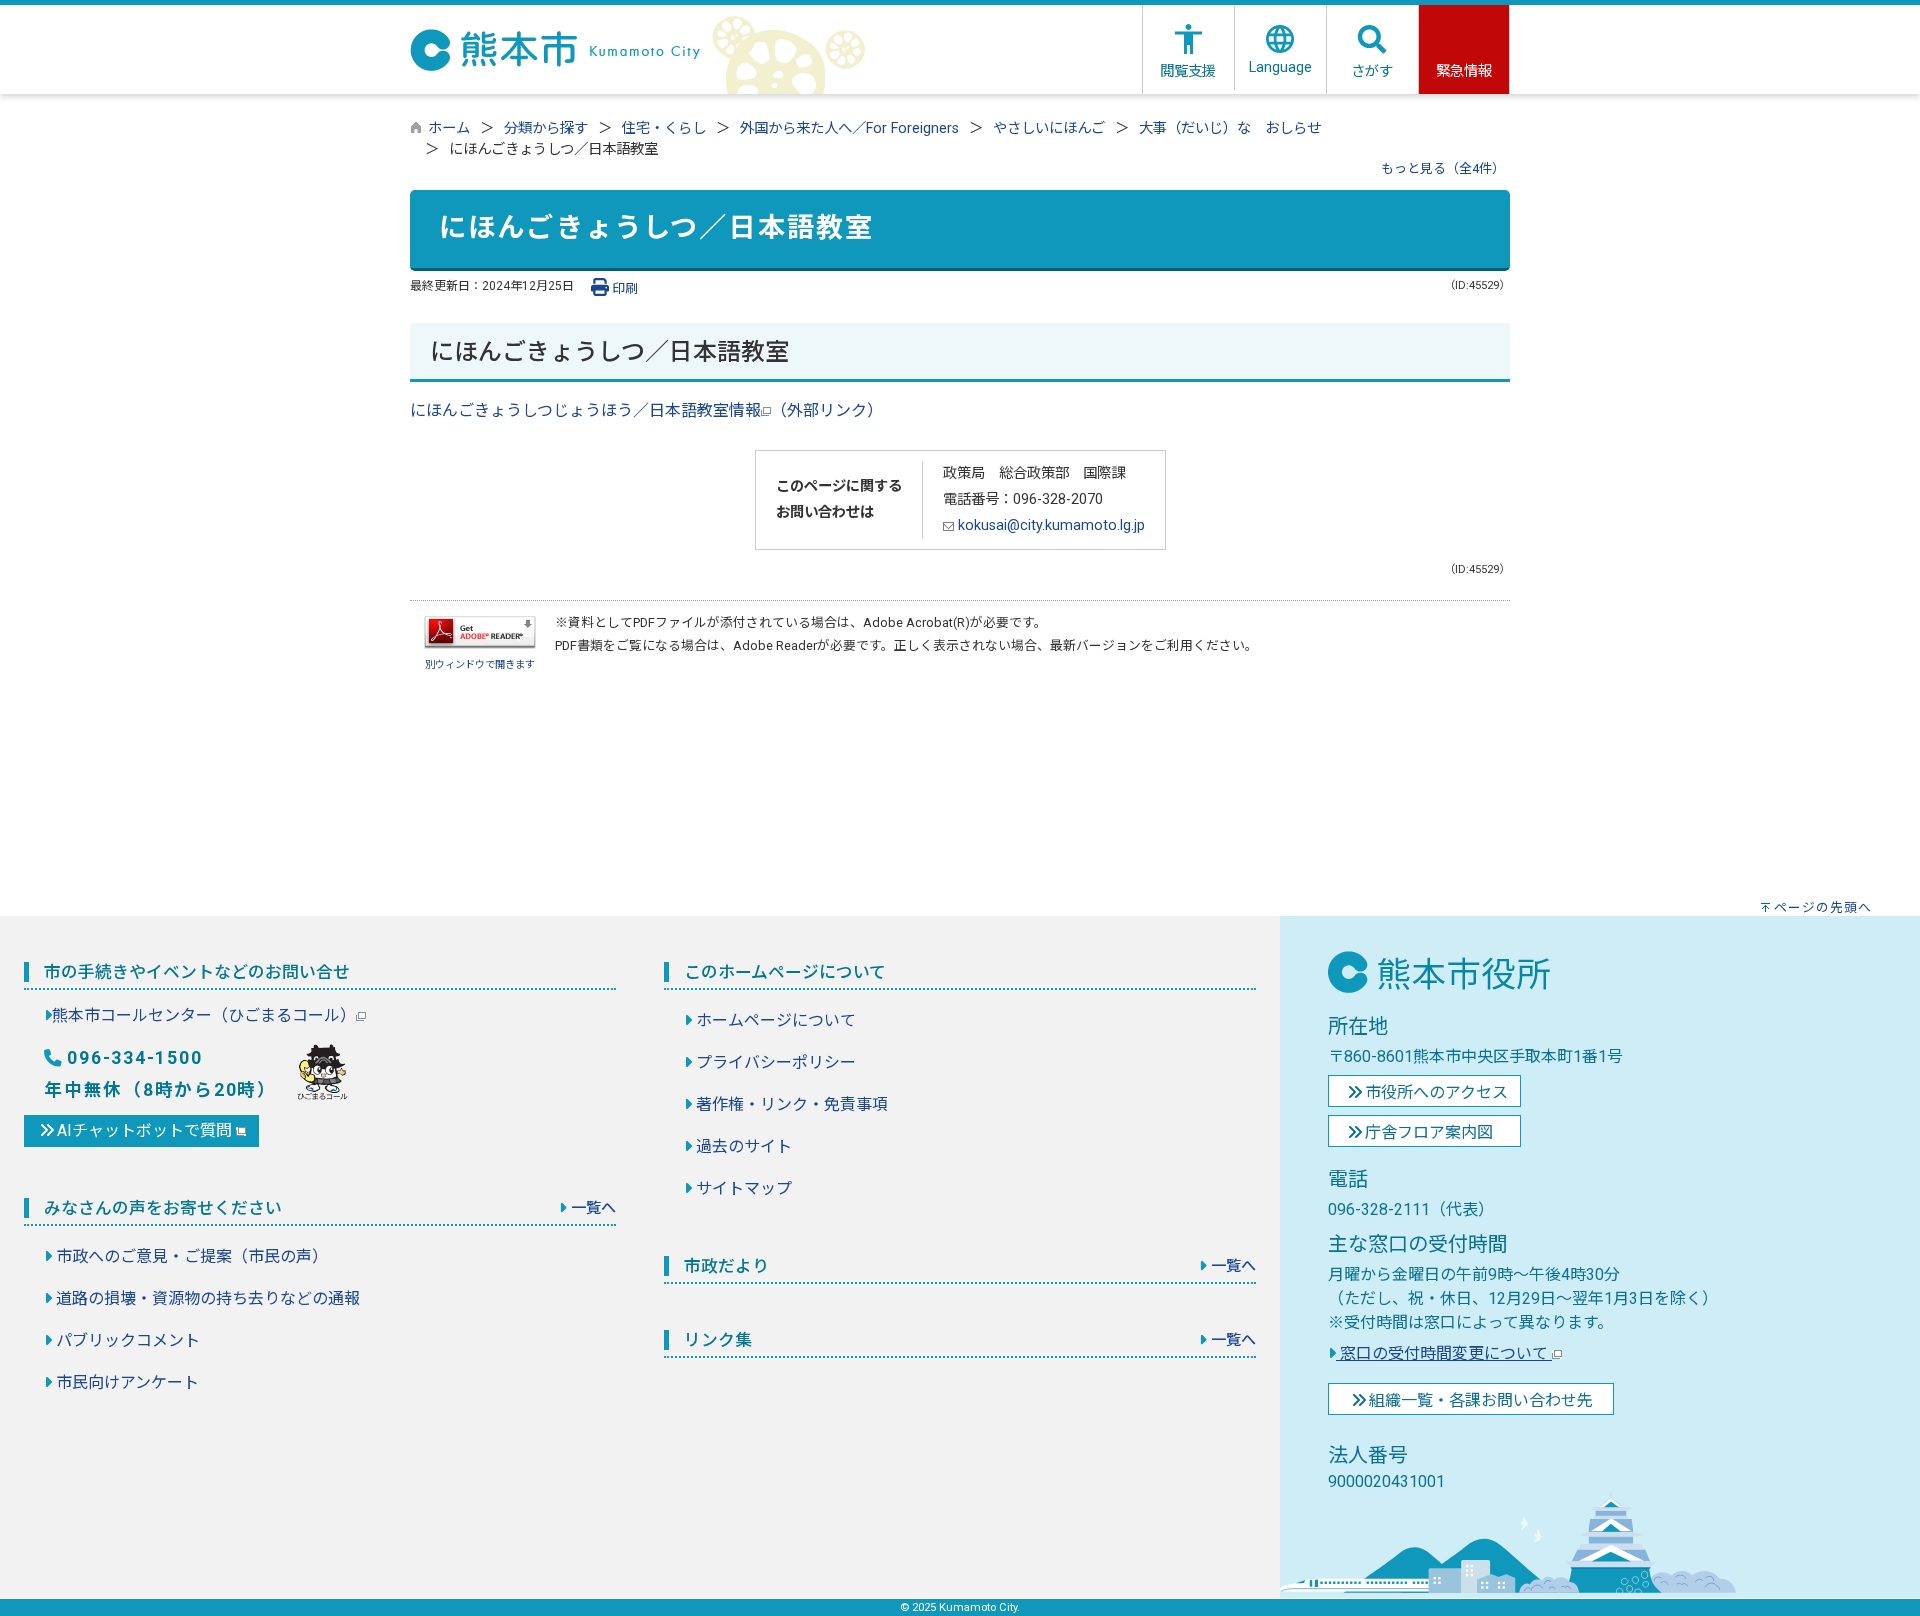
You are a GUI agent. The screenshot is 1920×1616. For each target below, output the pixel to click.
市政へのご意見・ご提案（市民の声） (192, 1256)
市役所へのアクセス (1436, 1092)
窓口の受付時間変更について (1444, 1353)
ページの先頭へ (1823, 907)
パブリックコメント (128, 1340)
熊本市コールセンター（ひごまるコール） (204, 1015)
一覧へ (593, 1208)
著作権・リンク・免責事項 (792, 1104)
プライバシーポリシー (776, 1062)
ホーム (449, 128)
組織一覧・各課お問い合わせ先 (1481, 1400)
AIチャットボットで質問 (146, 1130)
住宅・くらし (664, 128)
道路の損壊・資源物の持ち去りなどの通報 (208, 1298)
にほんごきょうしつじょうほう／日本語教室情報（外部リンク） (646, 410)
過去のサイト (744, 1146)
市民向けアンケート (127, 1382)
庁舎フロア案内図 (1429, 1132)
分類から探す (546, 128)
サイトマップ (744, 1188)
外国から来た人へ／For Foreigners (849, 128)
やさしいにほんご (1049, 128)
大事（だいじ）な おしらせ (1230, 128)
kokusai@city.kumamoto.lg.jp (1049, 525)
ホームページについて (776, 1020)
